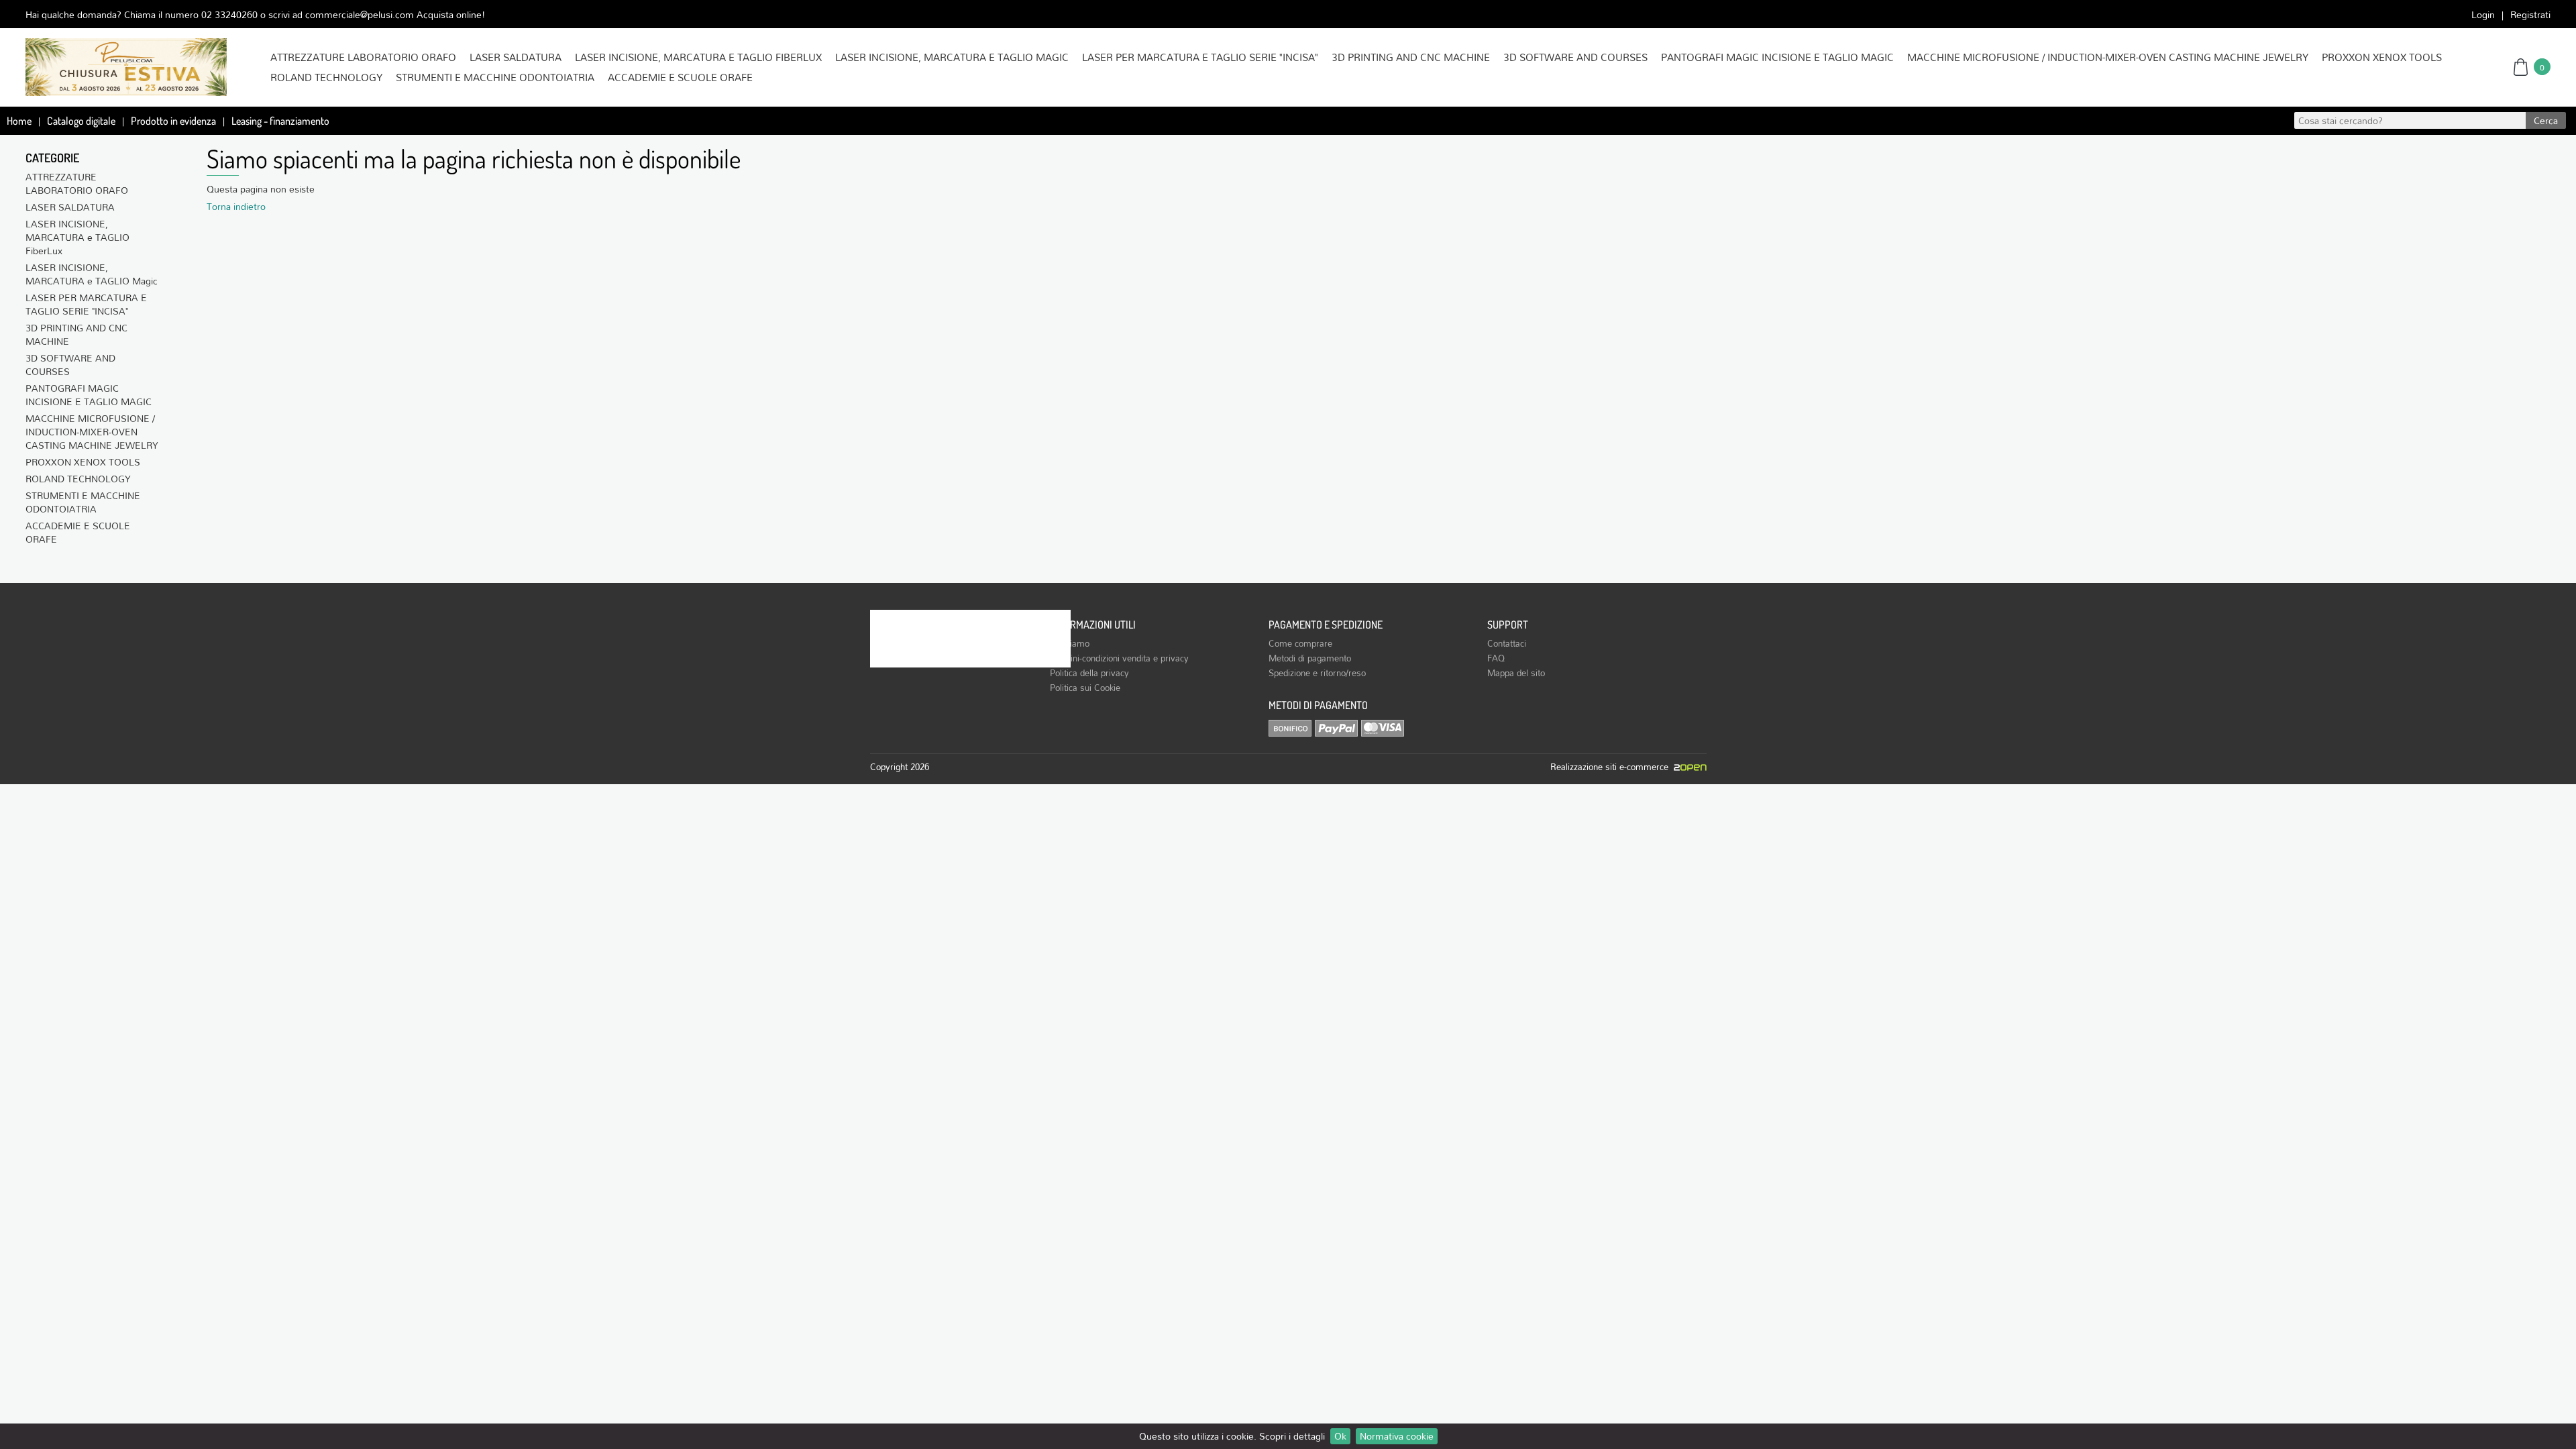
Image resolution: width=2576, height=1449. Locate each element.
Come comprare (1300, 643)
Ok (1340, 1436)
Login (2483, 14)
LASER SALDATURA (516, 57)
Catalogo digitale (81, 121)
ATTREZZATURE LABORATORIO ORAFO (363, 57)
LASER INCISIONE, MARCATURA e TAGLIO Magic (952, 57)
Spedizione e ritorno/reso (1317, 673)
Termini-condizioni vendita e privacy (1119, 658)
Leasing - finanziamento (280, 121)
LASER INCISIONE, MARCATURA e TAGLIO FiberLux (698, 57)
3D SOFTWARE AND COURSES (1575, 57)
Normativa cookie (1397, 1436)
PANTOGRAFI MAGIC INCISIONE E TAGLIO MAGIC (1777, 57)
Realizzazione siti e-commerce (1612, 767)
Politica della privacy (1089, 673)
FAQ (1496, 658)
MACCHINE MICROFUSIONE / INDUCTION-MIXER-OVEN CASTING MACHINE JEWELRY (2108, 57)
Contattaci (1507, 643)
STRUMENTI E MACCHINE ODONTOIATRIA (495, 77)
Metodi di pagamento (1310, 658)
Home (19, 121)
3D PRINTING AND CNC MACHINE (1411, 57)
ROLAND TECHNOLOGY (326, 77)
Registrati (2530, 14)
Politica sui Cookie (1085, 688)
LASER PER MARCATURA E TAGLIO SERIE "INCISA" (1200, 57)
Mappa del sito (1516, 673)
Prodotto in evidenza (173, 121)
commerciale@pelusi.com (360, 14)
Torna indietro (236, 206)
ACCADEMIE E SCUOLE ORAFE (680, 77)
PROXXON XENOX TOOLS (2382, 57)
